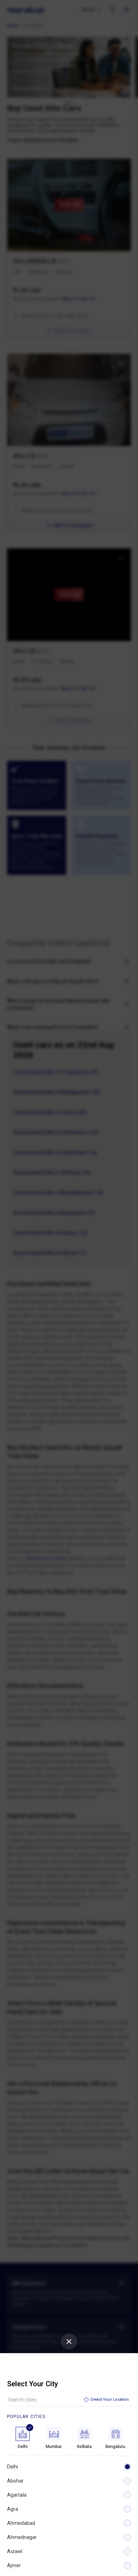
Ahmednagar (22, 2537)
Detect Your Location (110, 2400)
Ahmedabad (21, 2523)
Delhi (13, 2467)
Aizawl (15, 2551)
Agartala (17, 2495)
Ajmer (14, 2565)
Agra (13, 2509)
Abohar (15, 2481)
